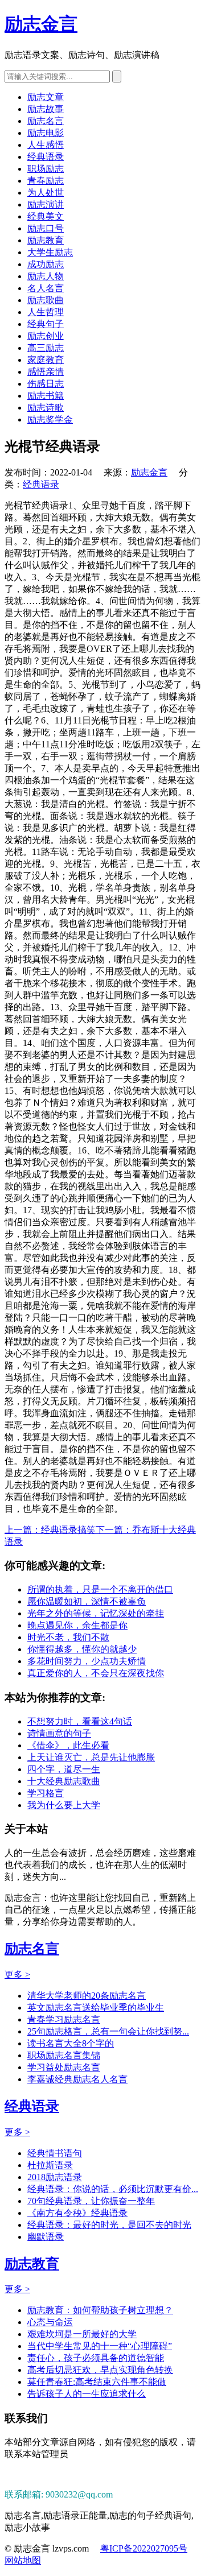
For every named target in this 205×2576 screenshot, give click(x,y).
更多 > (17, 1975)
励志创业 (46, 336)
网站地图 (23, 2560)
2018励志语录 (55, 2177)
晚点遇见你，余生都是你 (77, 1625)
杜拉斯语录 (50, 2165)
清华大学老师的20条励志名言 (87, 1996)
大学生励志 (50, 252)
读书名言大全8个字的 (71, 2043)
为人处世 (46, 193)
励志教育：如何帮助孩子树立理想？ (100, 2310)
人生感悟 (46, 145)
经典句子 (46, 324)
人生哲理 (46, 312)
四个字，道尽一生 (64, 1769)
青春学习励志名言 (64, 2019)
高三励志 (46, 348)
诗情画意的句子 (59, 1733)
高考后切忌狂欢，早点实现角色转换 (100, 2370)
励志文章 (46, 97)
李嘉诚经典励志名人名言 (77, 2079)
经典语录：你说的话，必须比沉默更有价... (113, 2189)
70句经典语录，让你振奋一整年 (91, 2201)
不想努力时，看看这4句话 (80, 1721)
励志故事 (46, 109)
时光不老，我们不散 (68, 1637)
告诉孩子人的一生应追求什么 (87, 2394)
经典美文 (46, 216)
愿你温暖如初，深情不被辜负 (87, 1601)
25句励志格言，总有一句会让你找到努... (108, 2031)
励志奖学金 (50, 419)
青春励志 (46, 181)
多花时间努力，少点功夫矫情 (87, 1661)
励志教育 (46, 240)
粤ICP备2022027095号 (144, 2548)
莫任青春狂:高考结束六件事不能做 (97, 2382)
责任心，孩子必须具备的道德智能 (96, 2358)
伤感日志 (46, 384)
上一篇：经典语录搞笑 (50, 1530)
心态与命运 (50, 2322)
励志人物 (46, 276)
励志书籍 (46, 396)
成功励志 (46, 264)
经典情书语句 (55, 2153)
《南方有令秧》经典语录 (77, 2213)
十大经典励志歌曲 (64, 1781)
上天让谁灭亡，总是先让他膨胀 (91, 1757)
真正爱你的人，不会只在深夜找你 (96, 1673)
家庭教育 (46, 360)
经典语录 (46, 157)
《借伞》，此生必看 (68, 1745)
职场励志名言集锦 (64, 2055)
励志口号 (46, 228)
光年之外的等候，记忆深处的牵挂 (96, 1613)
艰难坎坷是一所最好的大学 (82, 2334)
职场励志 (46, 169)
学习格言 (46, 1793)
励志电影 (46, 133)
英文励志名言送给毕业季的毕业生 (96, 2008)
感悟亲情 (46, 372)
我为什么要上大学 (64, 1805)
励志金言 (41, 24)
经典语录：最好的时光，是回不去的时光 (109, 2225)
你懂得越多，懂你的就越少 (82, 1649)
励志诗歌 (46, 408)
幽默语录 (46, 2237)
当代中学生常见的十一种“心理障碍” (100, 2346)
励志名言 (46, 121)
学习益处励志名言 (64, 2067)
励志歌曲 (46, 300)
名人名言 (46, 288)
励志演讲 (46, 204)
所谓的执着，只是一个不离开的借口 (100, 1589)
